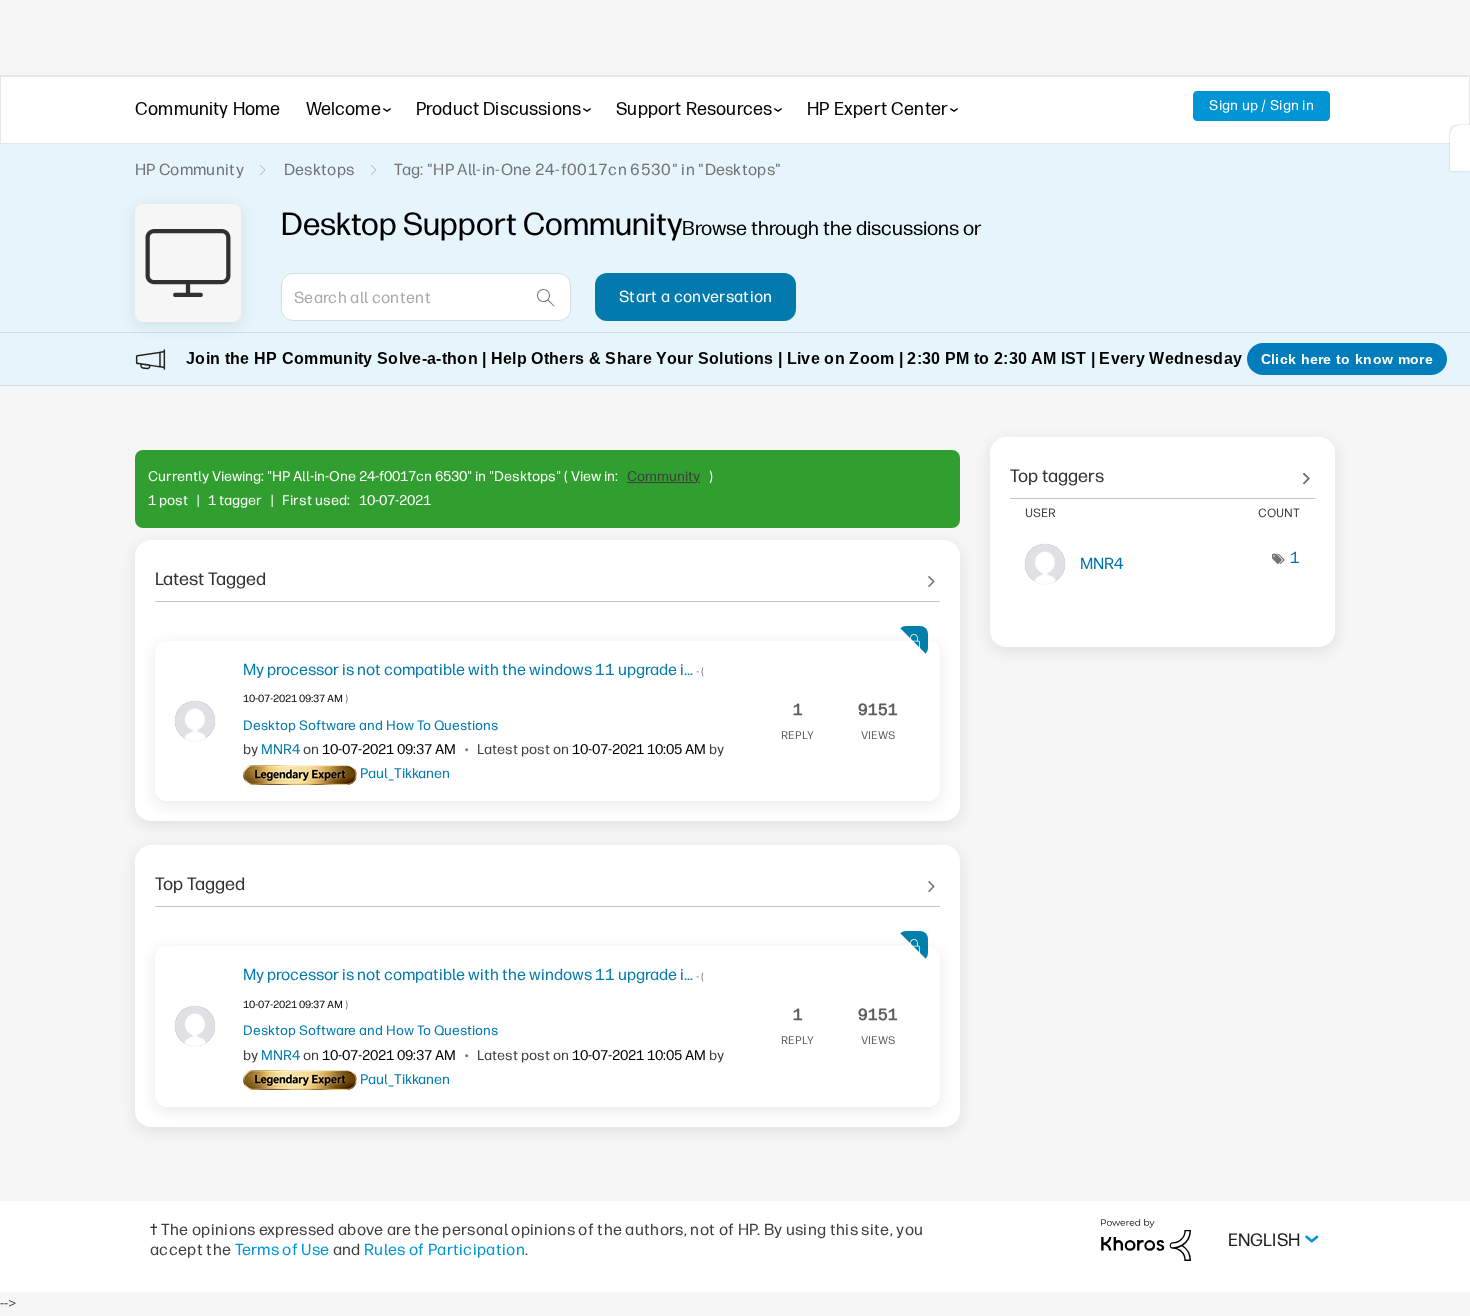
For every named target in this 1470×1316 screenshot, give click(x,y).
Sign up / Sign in (1261, 105)
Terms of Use (282, 1249)
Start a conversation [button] (695, 296)
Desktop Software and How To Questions (370, 725)
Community (663, 476)
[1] (1460, 148)
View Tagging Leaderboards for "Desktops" (1162, 469)
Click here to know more (1347, 359)
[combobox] (426, 297)
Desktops (319, 169)
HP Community (189, 169)
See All (547, 572)
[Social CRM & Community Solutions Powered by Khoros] (1146, 1238)
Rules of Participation (444, 1249)
